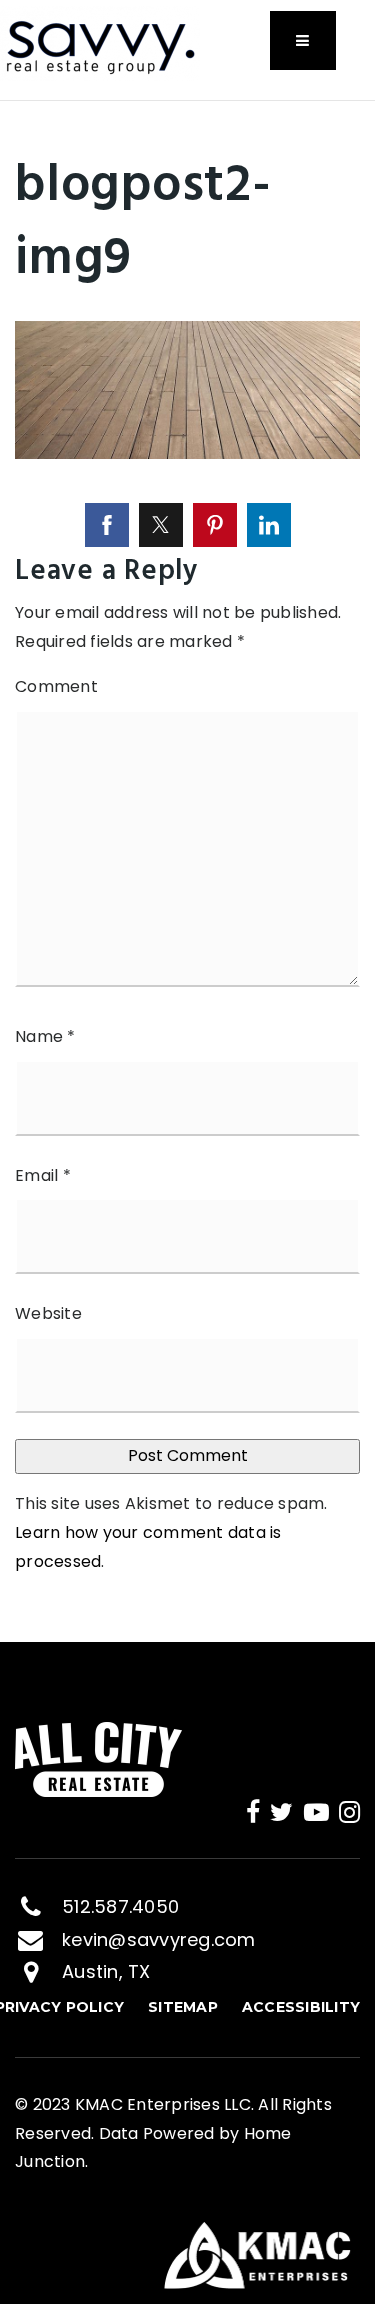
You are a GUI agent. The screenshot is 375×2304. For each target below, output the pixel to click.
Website (48, 1313)
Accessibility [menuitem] (301, 2007)
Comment (56, 686)
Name (45, 1036)
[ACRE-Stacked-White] (98, 1758)
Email (43, 1175)
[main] (187, 871)
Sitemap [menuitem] (183, 2007)
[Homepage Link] (100, 42)
